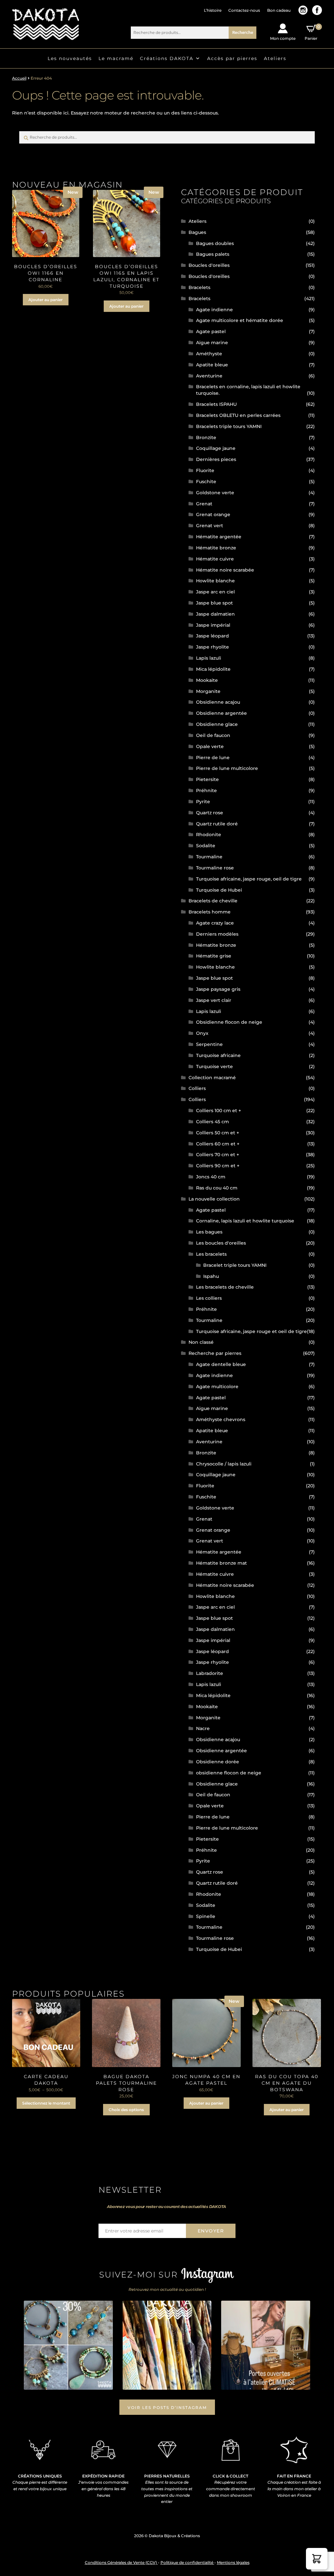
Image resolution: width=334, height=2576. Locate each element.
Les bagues (209, 1232)
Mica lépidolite (213, 669)
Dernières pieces (216, 459)
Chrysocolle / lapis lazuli (224, 1464)
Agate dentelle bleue (221, 1364)
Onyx (202, 1033)
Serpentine (209, 1044)
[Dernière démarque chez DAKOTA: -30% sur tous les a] (68, 2345)
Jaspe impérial (213, 625)
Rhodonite (209, 835)
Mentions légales (233, 2562)
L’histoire (213, 10)
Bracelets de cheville (213, 901)
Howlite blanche (215, 581)
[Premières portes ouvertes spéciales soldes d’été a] (266, 2345)
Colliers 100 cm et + (219, 1111)
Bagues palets (213, 254)
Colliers (197, 1088)
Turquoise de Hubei (219, 890)
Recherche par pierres (215, 1353)
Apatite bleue (212, 365)
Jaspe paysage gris (218, 989)
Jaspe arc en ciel (215, 592)
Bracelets (199, 287)
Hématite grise (214, 956)
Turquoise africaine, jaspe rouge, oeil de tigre (249, 879)
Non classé (201, 1342)
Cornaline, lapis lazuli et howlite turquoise (245, 1221)
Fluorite (205, 470)
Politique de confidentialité (187, 2562)
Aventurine (209, 376)
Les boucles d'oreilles (221, 1243)
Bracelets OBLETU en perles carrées (238, 415)
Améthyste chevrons (221, 1419)
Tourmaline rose (215, 868)
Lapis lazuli (209, 658)
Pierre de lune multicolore (227, 768)
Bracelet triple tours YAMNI (235, 1265)
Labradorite (210, 1673)
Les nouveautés (70, 58)
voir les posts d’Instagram (167, 2407)
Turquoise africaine (218, 1055)
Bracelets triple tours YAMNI (229, 426)
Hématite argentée (219, 537)
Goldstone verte (215, 493)
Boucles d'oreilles (209, 265)
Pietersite (207, 779)
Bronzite (206, 437)
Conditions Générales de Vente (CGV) (121, 2562)
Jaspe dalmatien (215, 614)
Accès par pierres (232, 58)
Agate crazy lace (215, 923)
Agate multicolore (217, 1387)
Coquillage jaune (216, 448)
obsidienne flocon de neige (229, 1773)
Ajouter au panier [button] (46, 300)
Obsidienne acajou (218, 702)
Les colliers (209, 1298)
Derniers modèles (217, 934)
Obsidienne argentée (221, 713)
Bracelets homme (210, 912)
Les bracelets (211, 1254)
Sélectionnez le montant (46, 2103)
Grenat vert (210, 526)
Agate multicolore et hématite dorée (240, 320)
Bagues (197, 232)
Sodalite (206, 846)
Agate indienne (214, 310)
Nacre (203, 1728)
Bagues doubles (215, 243)
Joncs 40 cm (211, 1177)
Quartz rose (210, 813)
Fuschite (206, 482)
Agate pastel (211, 331)
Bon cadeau (279, 10)
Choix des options (126, 2110)
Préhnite (206, 790)
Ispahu (211, 1276)
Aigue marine (212, 343)
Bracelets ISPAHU (216, 404)
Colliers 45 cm (213, 1122)
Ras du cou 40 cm (217, 1188)
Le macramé (116, 58)
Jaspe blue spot (214, 603)
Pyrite (203, 802)
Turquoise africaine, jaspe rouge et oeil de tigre (251, 1331)
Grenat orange (213, 514)
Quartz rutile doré (217, 824)
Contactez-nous (244, 10)
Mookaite (207, 680)
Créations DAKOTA (167, 58)
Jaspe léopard (213, 636)
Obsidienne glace (217, 724)
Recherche (243, 32)
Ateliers (275, 58)
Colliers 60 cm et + (218, 1144)
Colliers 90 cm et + (218, 1166)
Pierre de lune (213, 758)
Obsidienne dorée (218, 1762)
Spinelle (206, 1916)
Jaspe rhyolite (213, 647)
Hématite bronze (216, 548)
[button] (317, 2559)
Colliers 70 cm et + (218, 1155)
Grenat (204, 504)
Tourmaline (209, 857)
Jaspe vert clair (214, 1000)
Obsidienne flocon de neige (229, 1022)
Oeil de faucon (213, 735)
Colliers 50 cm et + (218, 1133)
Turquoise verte (214, 1066)
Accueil (19, 78)
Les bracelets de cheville (225, 1287)
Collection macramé (212, 1078)
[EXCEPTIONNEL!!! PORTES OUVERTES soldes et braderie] (167, 2345)
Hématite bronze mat (221, 1563)
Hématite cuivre (215, 559)
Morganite (208, 691)
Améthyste (209, 354)
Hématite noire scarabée (225, 570)
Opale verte (210, 746)
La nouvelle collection (214, 1199)
